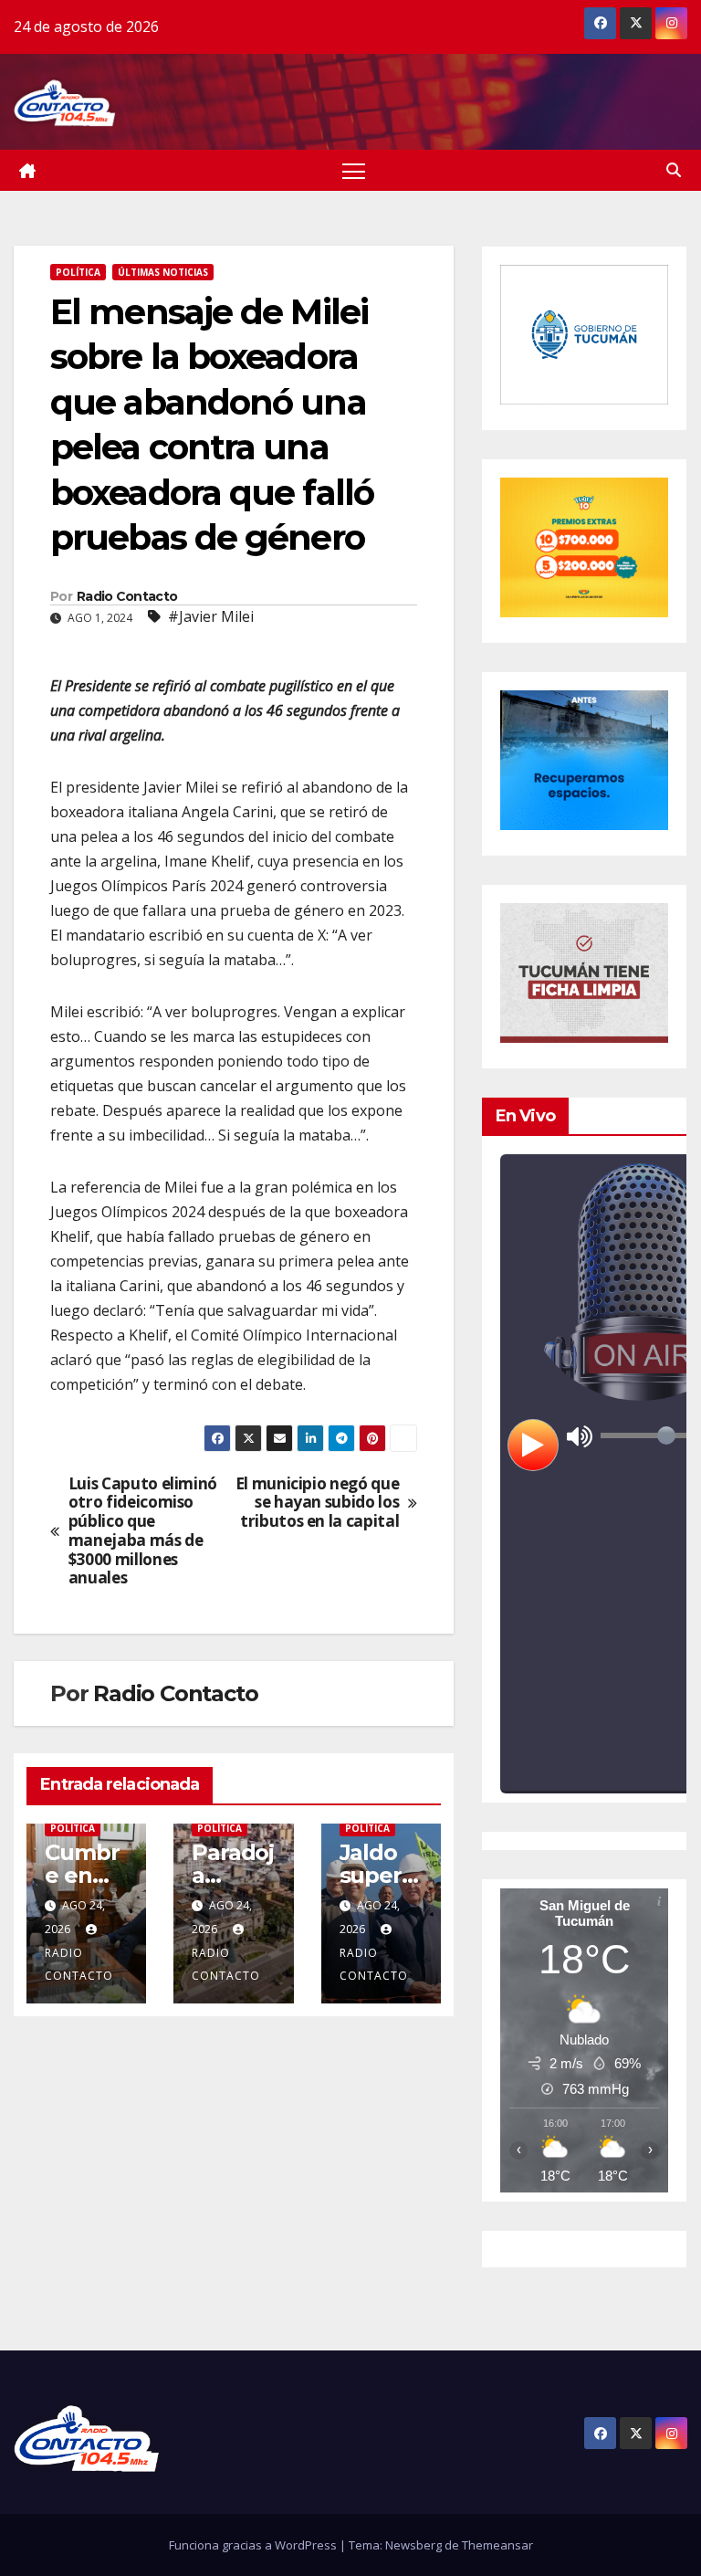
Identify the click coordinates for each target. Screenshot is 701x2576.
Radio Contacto (127, 596)
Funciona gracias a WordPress (254, 2545)
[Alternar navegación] (354, 170)
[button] (674, 170)
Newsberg (413, 2545)
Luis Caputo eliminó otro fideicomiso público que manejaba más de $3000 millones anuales (143, 1531)
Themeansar (497, 2545)
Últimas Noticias (163, 272)
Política (78, 272)
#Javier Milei (211, 616)
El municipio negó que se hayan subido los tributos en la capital (318, 1503)
